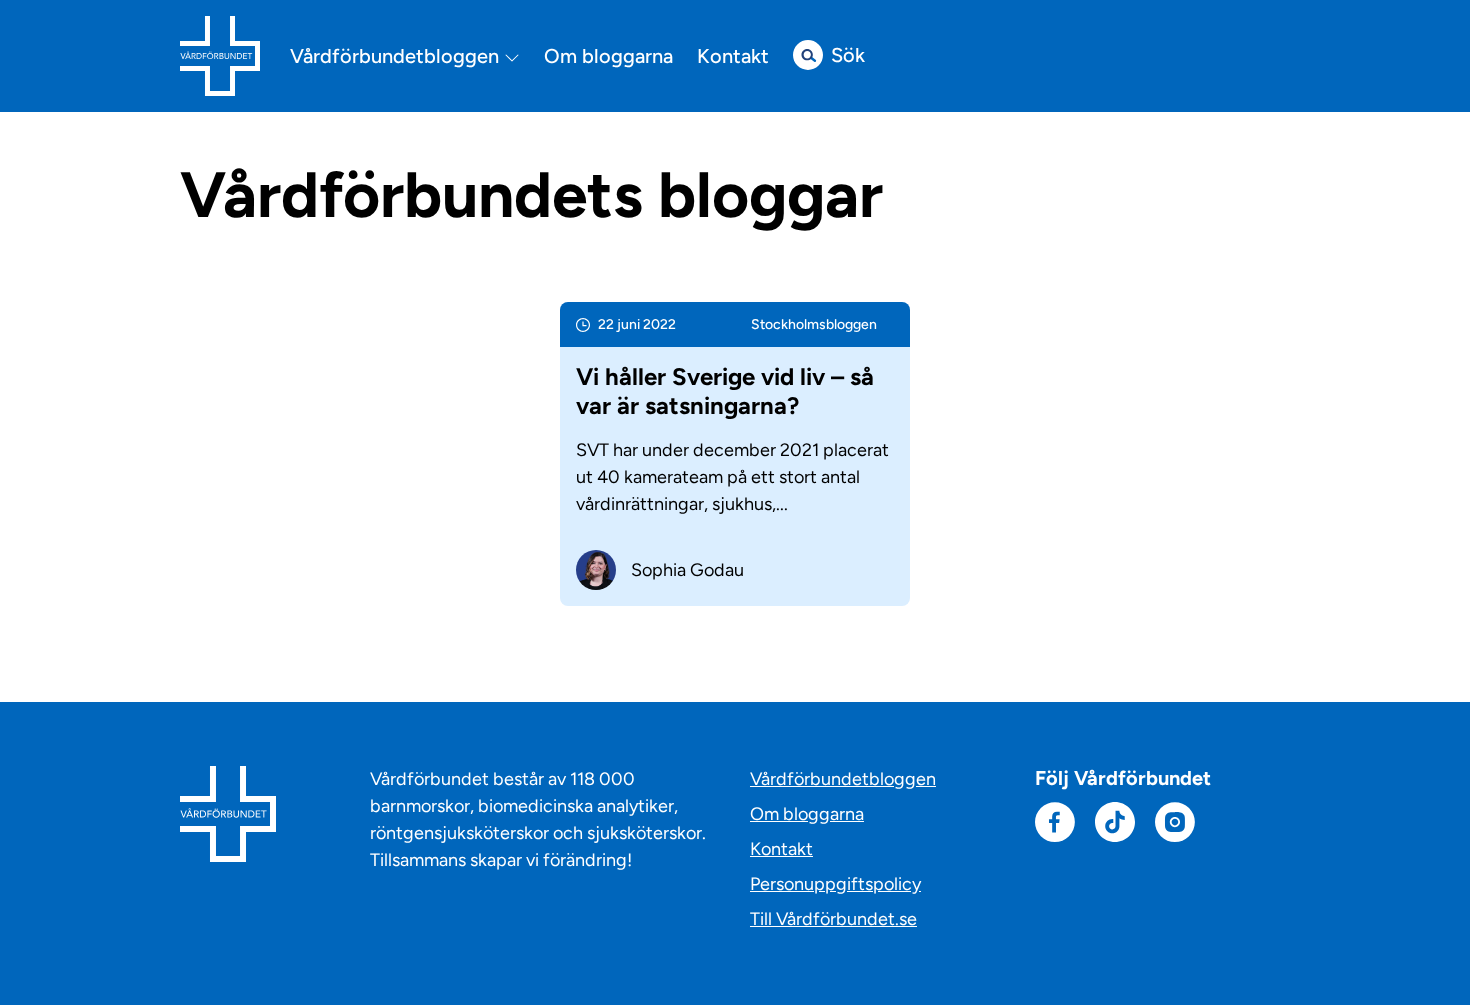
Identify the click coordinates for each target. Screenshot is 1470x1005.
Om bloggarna (608, 56)
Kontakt (733, 56)
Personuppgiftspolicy (835, 884)
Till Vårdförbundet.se (833, 919)
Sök (848, 55)
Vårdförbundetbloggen (397, 56)
